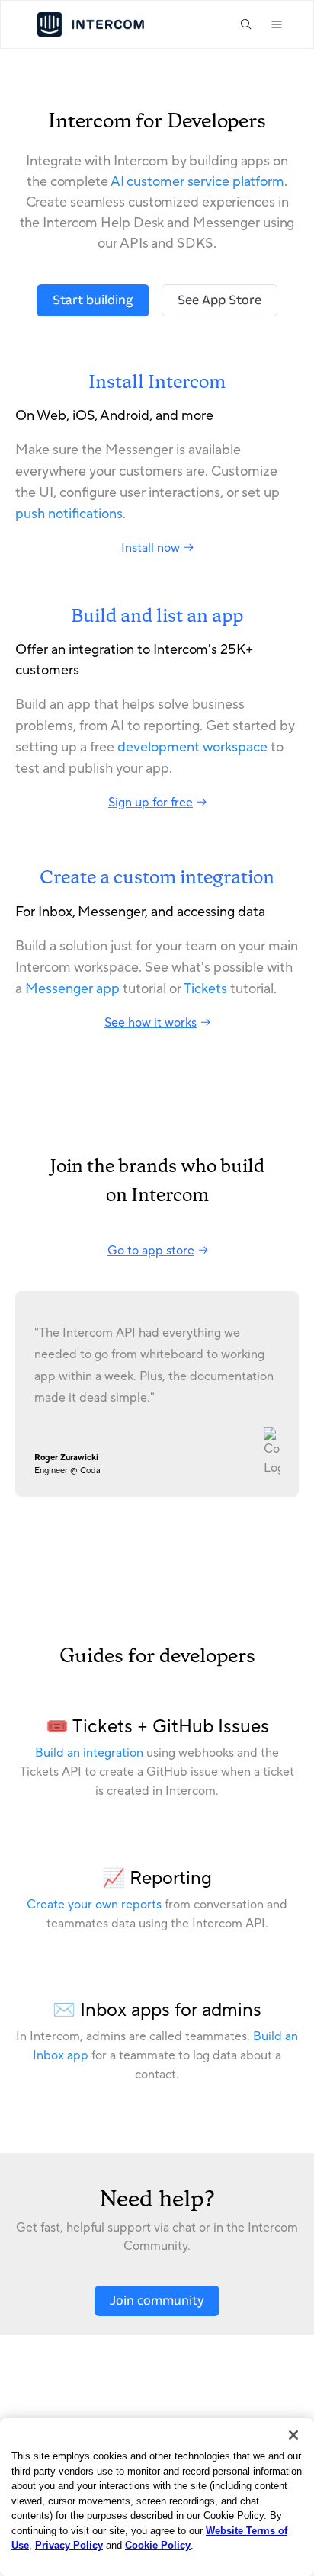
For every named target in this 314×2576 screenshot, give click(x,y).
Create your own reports (94, 1905)
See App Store (219, 300)
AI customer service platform (197, 182)
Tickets (205, 989)
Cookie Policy (158, 2545)
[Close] (293, 2435)
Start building (93, 300)
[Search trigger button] (246, 24)
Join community (157, 2300)
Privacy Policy (69, 2545)
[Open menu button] (277, 24)
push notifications (69, 514)
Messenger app (72, 989)
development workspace (192, 747)
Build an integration (89, 1753)
